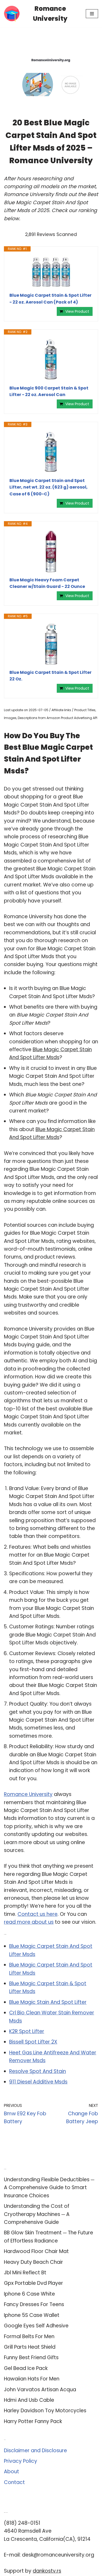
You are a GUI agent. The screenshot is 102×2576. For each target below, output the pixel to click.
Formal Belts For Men (29, 2336)
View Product (77, 311)
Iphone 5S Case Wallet (32, 2315)
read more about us (29, 1922)
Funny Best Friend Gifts (31, 2357)
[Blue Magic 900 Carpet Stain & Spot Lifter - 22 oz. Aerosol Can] (51, 360)
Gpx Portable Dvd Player (33, 2283)
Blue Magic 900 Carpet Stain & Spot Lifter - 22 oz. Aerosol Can (49, 391)
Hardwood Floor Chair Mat (36, 2251)
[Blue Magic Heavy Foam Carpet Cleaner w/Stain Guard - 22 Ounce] (51, 552)
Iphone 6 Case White (29, 2294)
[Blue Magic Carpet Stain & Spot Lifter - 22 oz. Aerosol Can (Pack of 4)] (51, 272)
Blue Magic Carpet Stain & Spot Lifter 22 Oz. (50, 676)
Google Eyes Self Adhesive (36, 2326)
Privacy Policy (21, 2461)
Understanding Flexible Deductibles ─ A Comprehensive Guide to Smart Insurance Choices (49, 2188)
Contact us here (38, 1914)
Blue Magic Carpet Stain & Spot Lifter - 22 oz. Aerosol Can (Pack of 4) (50, 299)
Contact (14, 2482)
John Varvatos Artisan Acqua (40, 2390)
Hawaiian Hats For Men (32, 2379)
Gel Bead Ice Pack (26, 2368)
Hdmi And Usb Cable (29, 2400)
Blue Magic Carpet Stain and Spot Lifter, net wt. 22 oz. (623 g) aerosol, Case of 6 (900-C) (49, 487)
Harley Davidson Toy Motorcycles (45, 2411)
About (12, 2472)
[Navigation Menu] (92, 14)
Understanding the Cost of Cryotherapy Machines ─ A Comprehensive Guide (37, 2214)
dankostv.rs (47, 2571)
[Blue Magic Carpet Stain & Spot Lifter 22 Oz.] (51, 644)
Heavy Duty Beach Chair (33, 2262)
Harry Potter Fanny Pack (33, 2421)
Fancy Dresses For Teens (34, 2304)
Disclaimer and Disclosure (35, 2451)
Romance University (28, 1794)
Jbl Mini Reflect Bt (25, 2273)
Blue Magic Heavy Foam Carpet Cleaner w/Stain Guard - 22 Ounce (47, 583)
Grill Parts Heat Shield (30, 2347)
